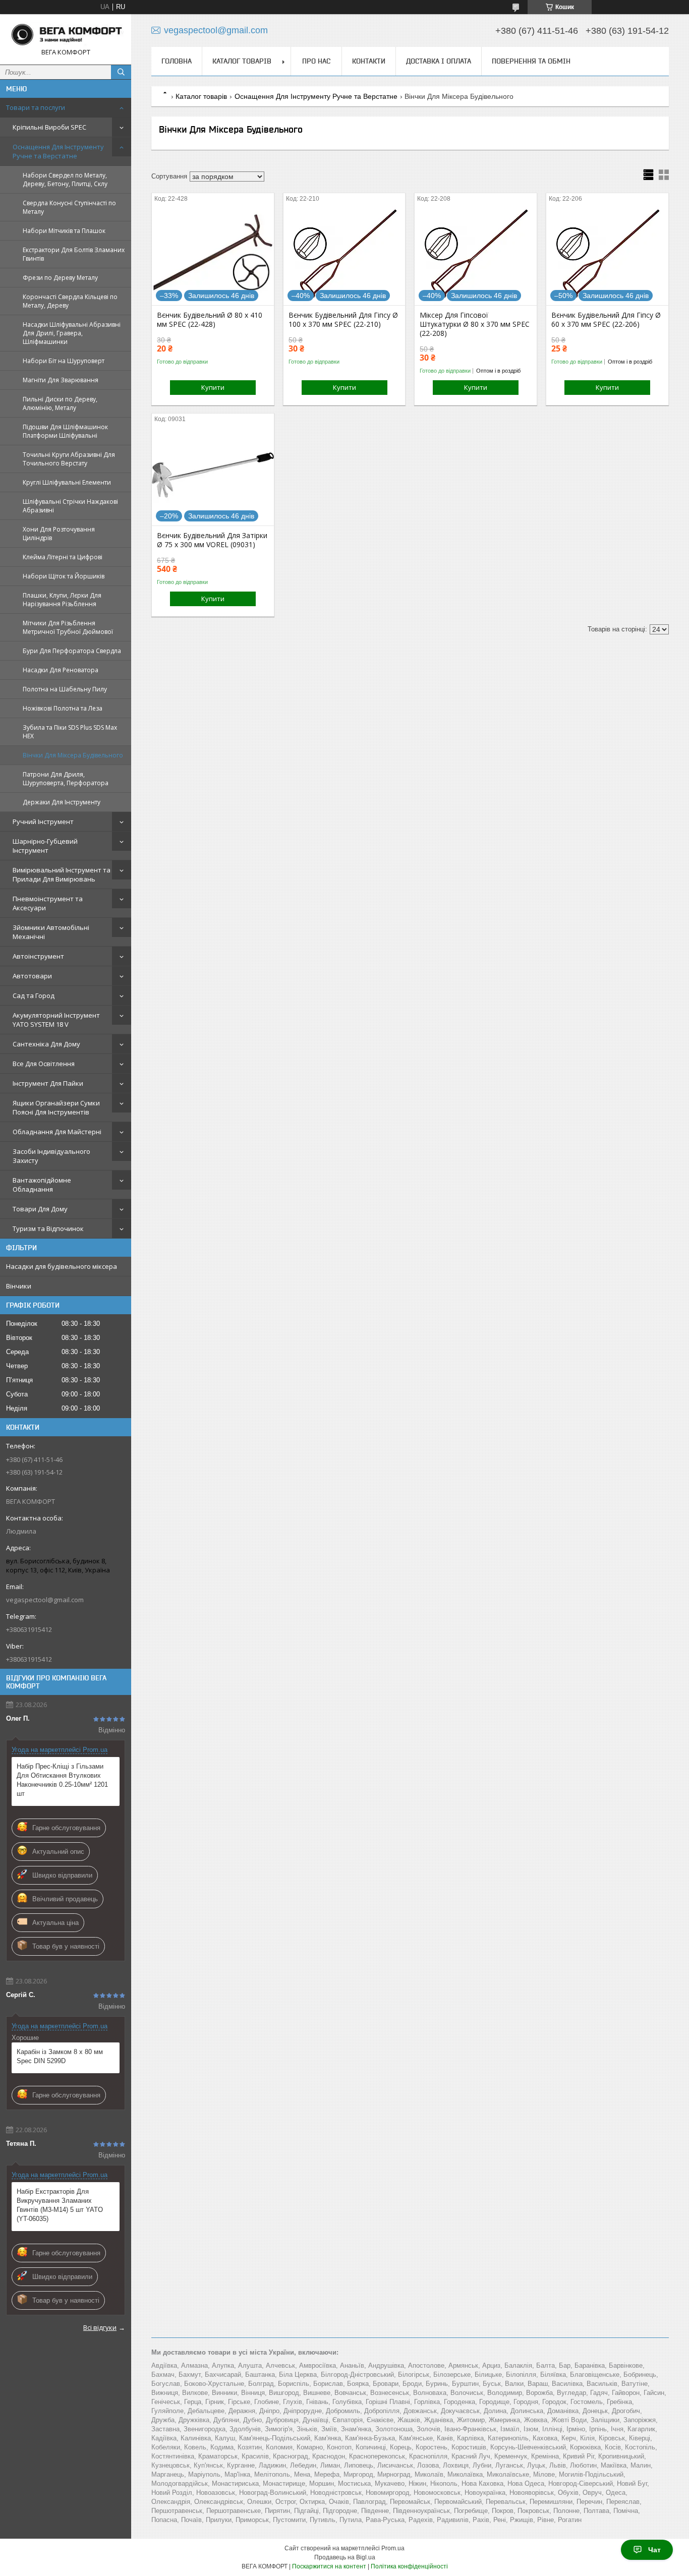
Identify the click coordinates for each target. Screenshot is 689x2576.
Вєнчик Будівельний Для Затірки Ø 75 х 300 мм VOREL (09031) (212, 540)
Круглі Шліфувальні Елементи (67, 482)
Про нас (316, 61)
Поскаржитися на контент (329, 2566)
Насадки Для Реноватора (61, 670)
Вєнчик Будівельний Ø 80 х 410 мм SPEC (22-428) (210, 320)
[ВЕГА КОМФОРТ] (66, 35)
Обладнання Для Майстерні (57, 1132)
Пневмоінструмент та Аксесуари (48, 903)
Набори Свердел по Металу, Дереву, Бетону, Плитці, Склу (65, 180)
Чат (654, 2550)
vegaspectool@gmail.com (45, 1600)
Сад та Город (34, 996)
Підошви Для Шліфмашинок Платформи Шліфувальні (65, 431)
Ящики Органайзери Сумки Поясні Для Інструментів (56, 1107)
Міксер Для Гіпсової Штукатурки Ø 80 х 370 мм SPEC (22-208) (475, 324)
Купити (213, 387)
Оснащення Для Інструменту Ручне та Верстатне (58, 151)
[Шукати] (121, 72)
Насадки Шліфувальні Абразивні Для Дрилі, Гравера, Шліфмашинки (72, 333)
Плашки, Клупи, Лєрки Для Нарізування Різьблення (62, 600)
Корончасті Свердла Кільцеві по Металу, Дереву (70, 301)
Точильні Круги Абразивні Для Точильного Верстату (69, 459)
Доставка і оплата (439, 61)
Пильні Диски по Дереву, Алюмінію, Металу (60, 403)
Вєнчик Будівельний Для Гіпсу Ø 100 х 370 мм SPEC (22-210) (343, 320)
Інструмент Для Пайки (48, 1083)
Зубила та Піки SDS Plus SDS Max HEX (70, 732)
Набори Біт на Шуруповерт (64, 361)
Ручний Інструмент (43, 822)
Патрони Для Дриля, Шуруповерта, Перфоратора (66, 779)
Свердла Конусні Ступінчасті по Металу (69, 207)
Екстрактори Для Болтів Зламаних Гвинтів (74, 254)
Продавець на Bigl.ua (345, 2557)
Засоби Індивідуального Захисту (51, 1156)
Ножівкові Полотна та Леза (63, 708)
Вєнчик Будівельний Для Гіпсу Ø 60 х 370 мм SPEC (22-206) (606, 320)
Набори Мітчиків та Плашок (64, 231)
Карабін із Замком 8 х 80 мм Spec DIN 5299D (60, 2056)
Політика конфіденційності (409, 2566)
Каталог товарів (242, 61)
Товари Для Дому (40, 1209)
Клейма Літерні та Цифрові (63, 557)
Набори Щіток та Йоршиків (64, 576)
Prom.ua (393, 2548)
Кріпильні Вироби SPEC (49, 127)
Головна (177, 61)
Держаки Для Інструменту (62, 802)
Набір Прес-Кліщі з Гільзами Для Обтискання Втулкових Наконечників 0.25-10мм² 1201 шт (62, 1780)
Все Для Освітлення (44, 1064)
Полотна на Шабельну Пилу (65, 689)
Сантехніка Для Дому (46, 1044)
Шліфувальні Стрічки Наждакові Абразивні (70, 506)
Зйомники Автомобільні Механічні (51, 932)
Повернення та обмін (531, 61)
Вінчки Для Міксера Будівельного (73, 755)
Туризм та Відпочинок (48, 1228)
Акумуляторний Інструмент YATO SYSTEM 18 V (56, 1020)
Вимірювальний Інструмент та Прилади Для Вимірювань (62, 874)
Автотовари (32, 976)
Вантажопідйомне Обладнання (42, 1185)
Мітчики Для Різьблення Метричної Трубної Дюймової (68, 627)
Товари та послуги (36, 107)
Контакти (369, 61)
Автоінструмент (38, 956)
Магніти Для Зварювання (61, 380)
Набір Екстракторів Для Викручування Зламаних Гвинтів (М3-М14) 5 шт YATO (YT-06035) (60, 2205)
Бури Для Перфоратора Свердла (72, 651)
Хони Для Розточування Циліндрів (59, 534)
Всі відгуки (100, 2327)
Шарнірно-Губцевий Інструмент (45, 846)
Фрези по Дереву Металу (60, 278)
